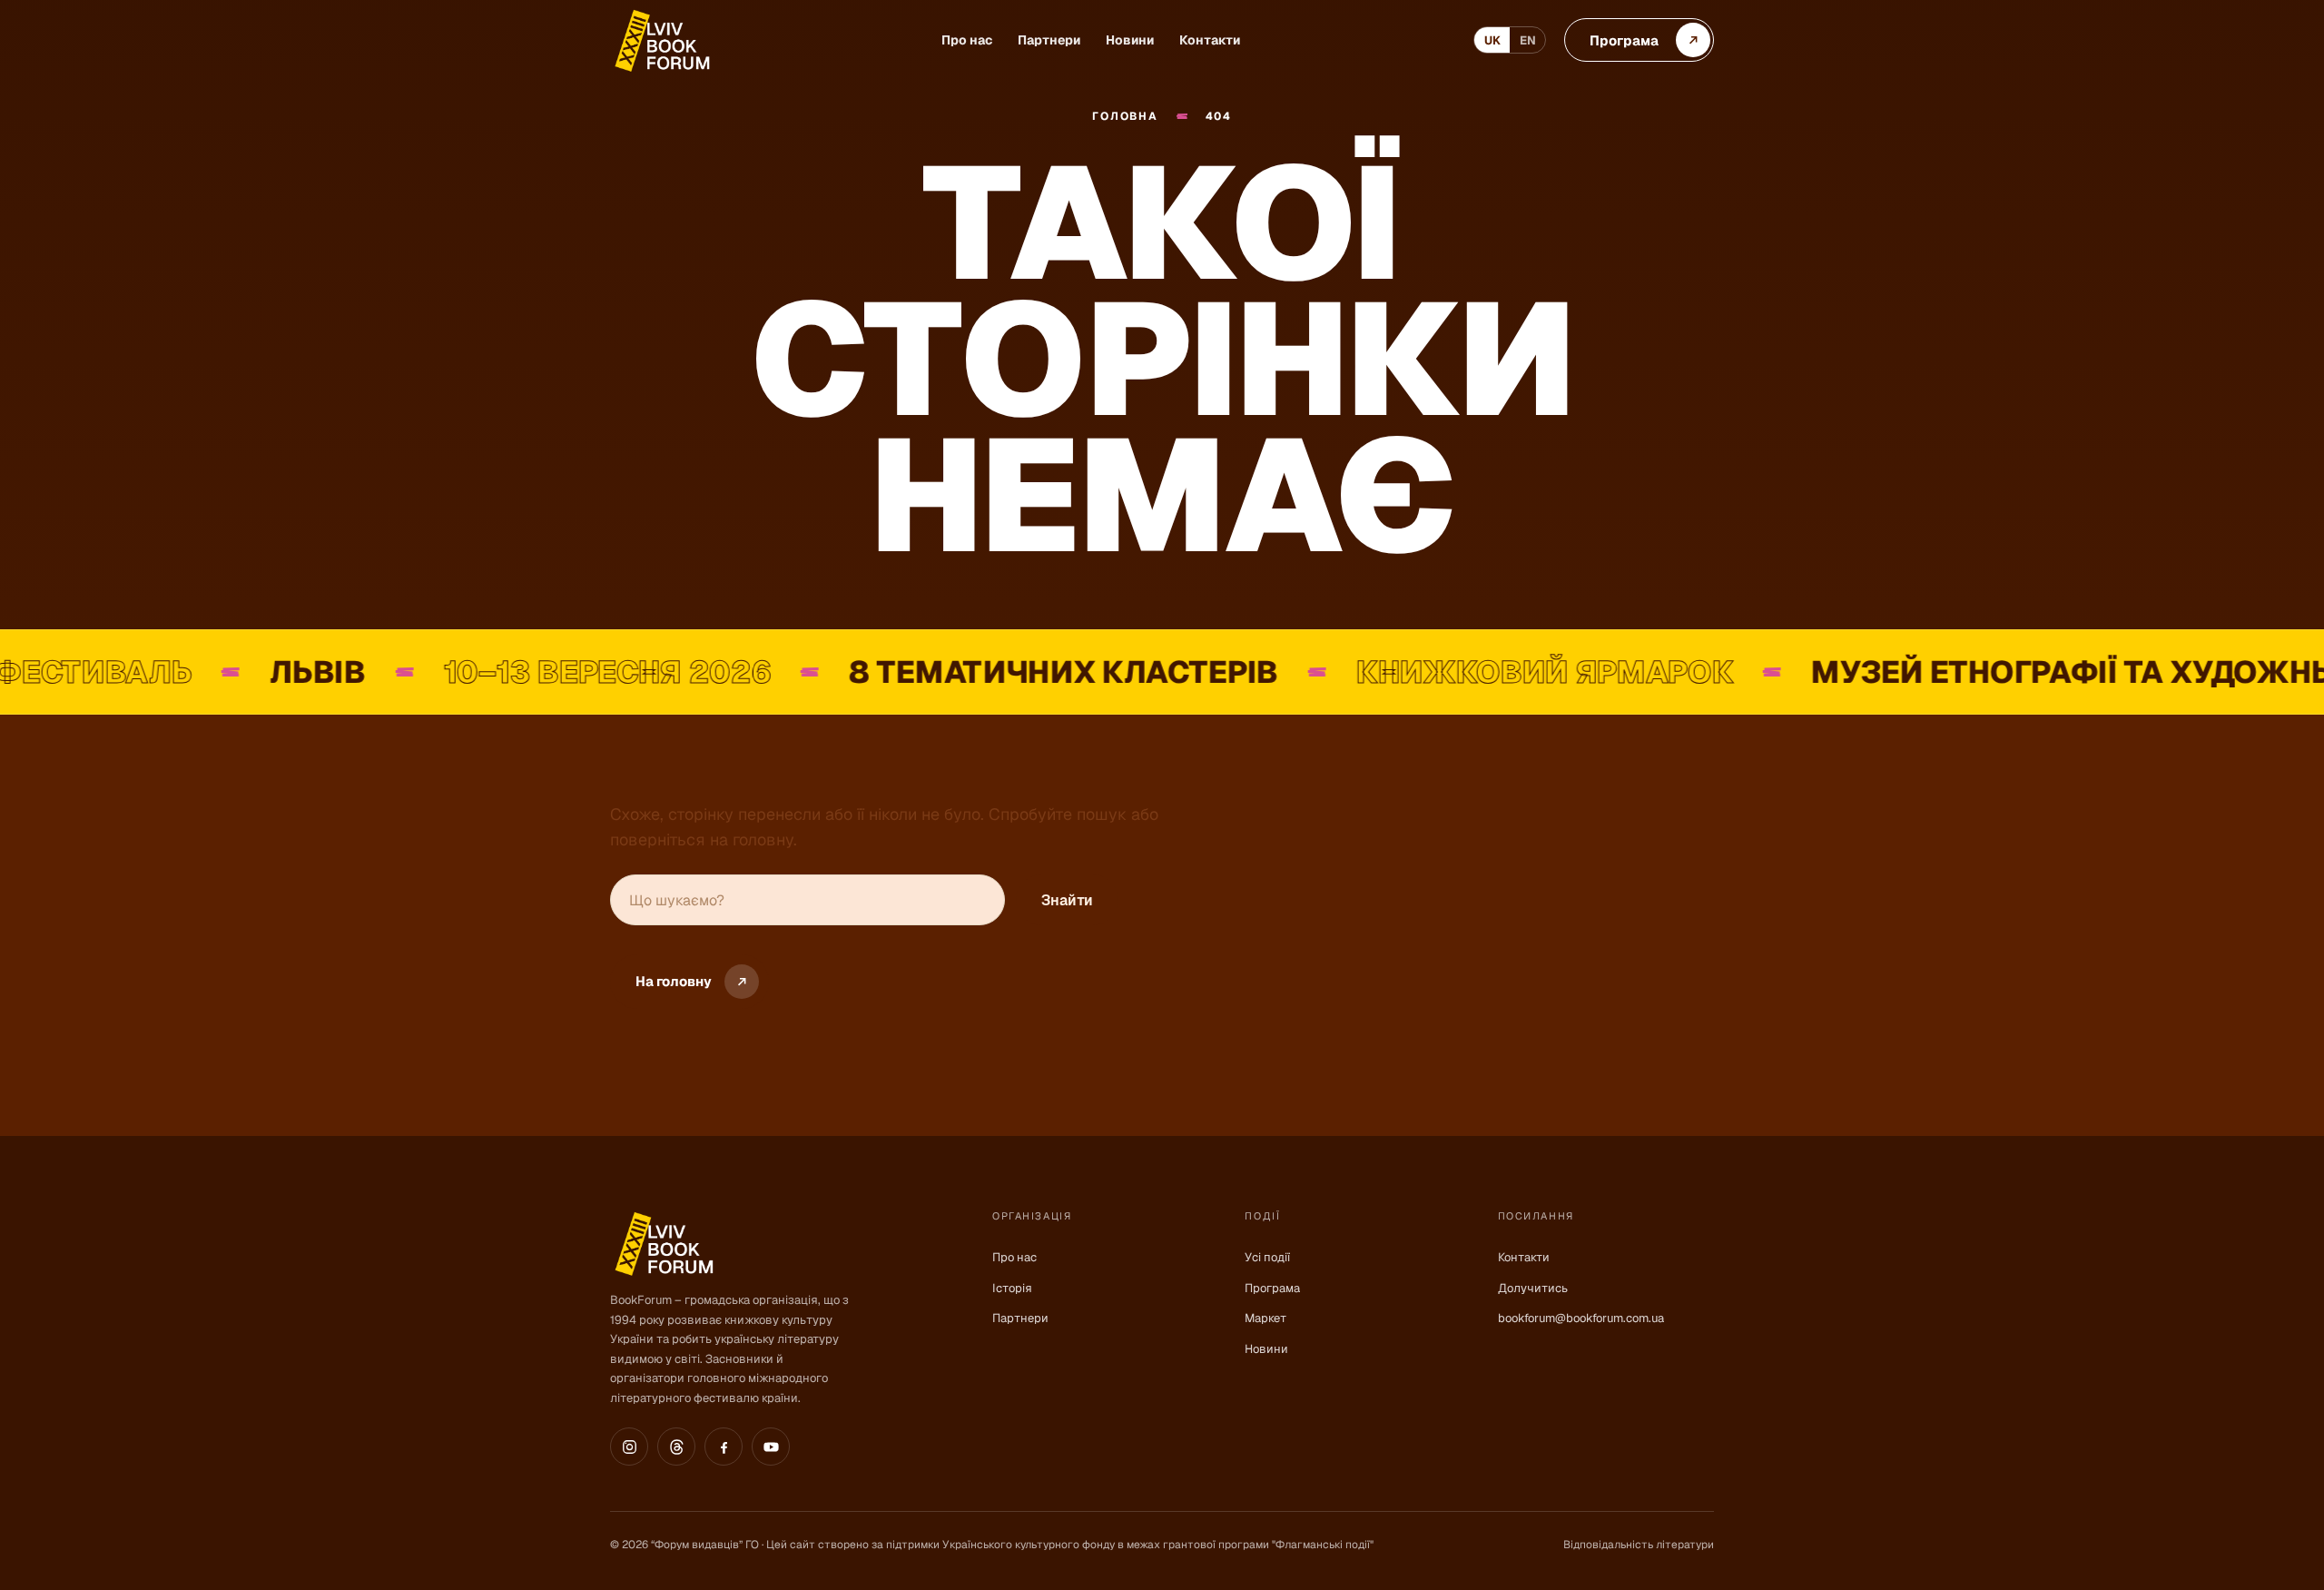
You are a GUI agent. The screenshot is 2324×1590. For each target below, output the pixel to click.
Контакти (1210, 40)
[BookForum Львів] (661, 40)
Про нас (967, 40)
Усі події (1267, 1257)
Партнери (1049, 40)
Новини (1130, 40)
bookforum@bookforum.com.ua (1581, 1318)
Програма (1272, 1288)
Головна (1125, 117)
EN (1528, 40)
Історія (1012, 1288)
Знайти (1067, 900)
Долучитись (1533, 1288)
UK (1492, 40)
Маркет (1265, 1318)
